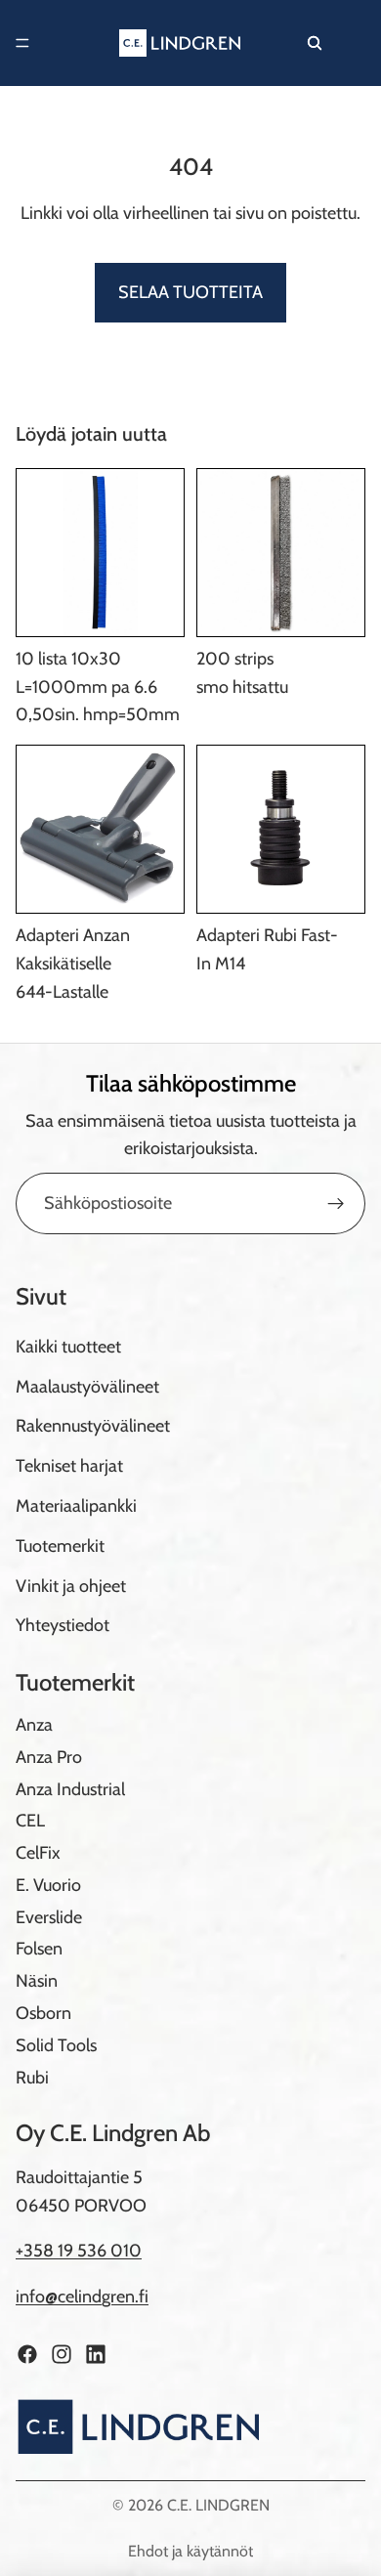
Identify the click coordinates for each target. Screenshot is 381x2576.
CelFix (38, 1853)
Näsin (37, 1981)
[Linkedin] (96, 2354)
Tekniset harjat (69, 1466)
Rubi (32, 2078)
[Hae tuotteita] (315, 43)
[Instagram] (62, 2354)
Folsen (39, 1950)
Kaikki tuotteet (68, 1347)
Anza (34, 1725)
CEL (30, 1821)
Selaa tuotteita (190, 292)
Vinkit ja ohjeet (71, 1586)
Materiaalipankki (76, 1506)
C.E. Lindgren (218, 2505)
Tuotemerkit (60, 1546)
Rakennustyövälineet (93, 1426)
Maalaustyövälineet (87, 1387)
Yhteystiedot (63, 1625)
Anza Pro (49, 1757)
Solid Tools (56, 2045)
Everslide (49, 1917)
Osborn (43, 2013)
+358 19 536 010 (79, 2251)
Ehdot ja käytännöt (190, 2551)
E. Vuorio (48, 1885)
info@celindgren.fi (82, 2297)
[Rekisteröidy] (336, 1204)
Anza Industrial (70, 1789)
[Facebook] (27, 2354)
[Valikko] (22, 43)
